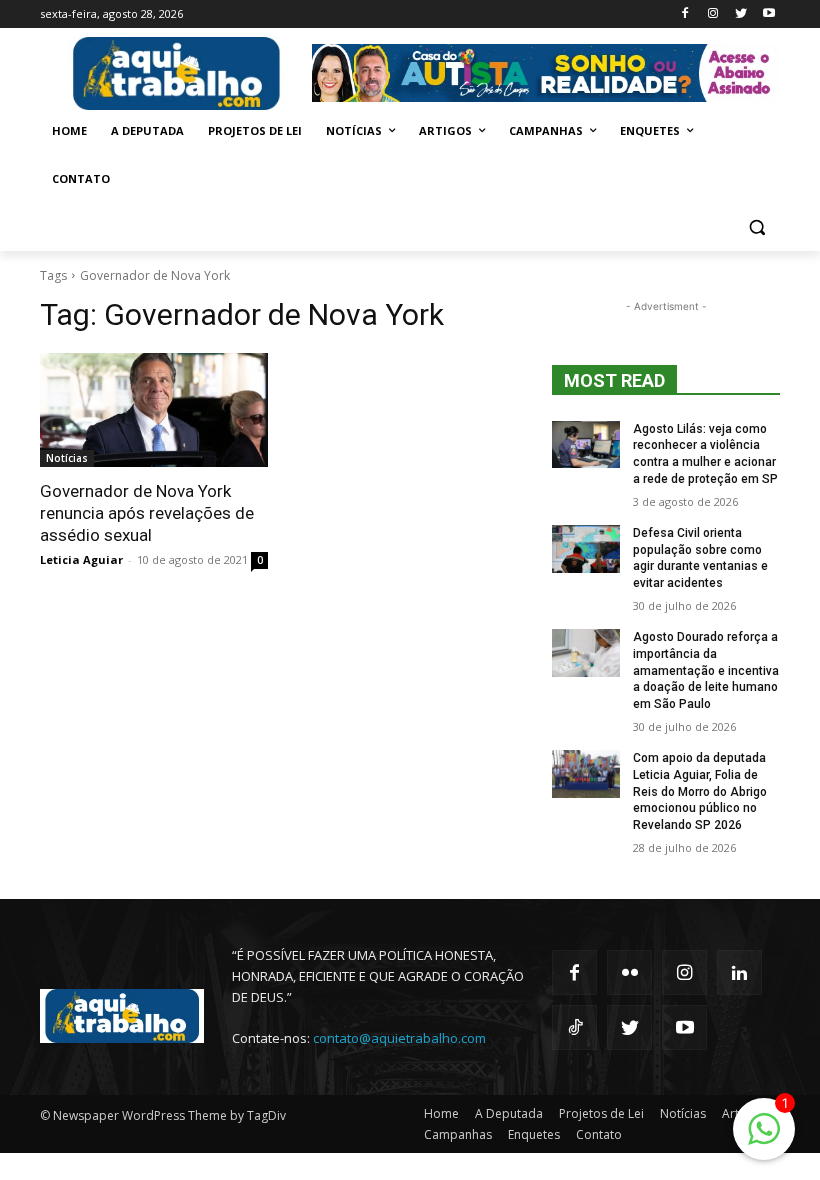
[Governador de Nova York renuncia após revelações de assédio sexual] (154, 410)
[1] (764, 1139)
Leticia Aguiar (81, 559)
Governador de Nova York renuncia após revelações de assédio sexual (147, 513)
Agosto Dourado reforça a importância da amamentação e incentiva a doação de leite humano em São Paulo (706, 670)
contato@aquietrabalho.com (399, 1038)
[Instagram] (713, 14)
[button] (756, 227)
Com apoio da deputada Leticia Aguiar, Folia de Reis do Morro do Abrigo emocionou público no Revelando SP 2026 (700, 791)
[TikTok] (574, 1027)
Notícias (67, 458)
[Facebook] (685, 14)
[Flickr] (629, 972)
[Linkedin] (739, 972)
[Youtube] (768, 14)
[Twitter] (740, 14)
